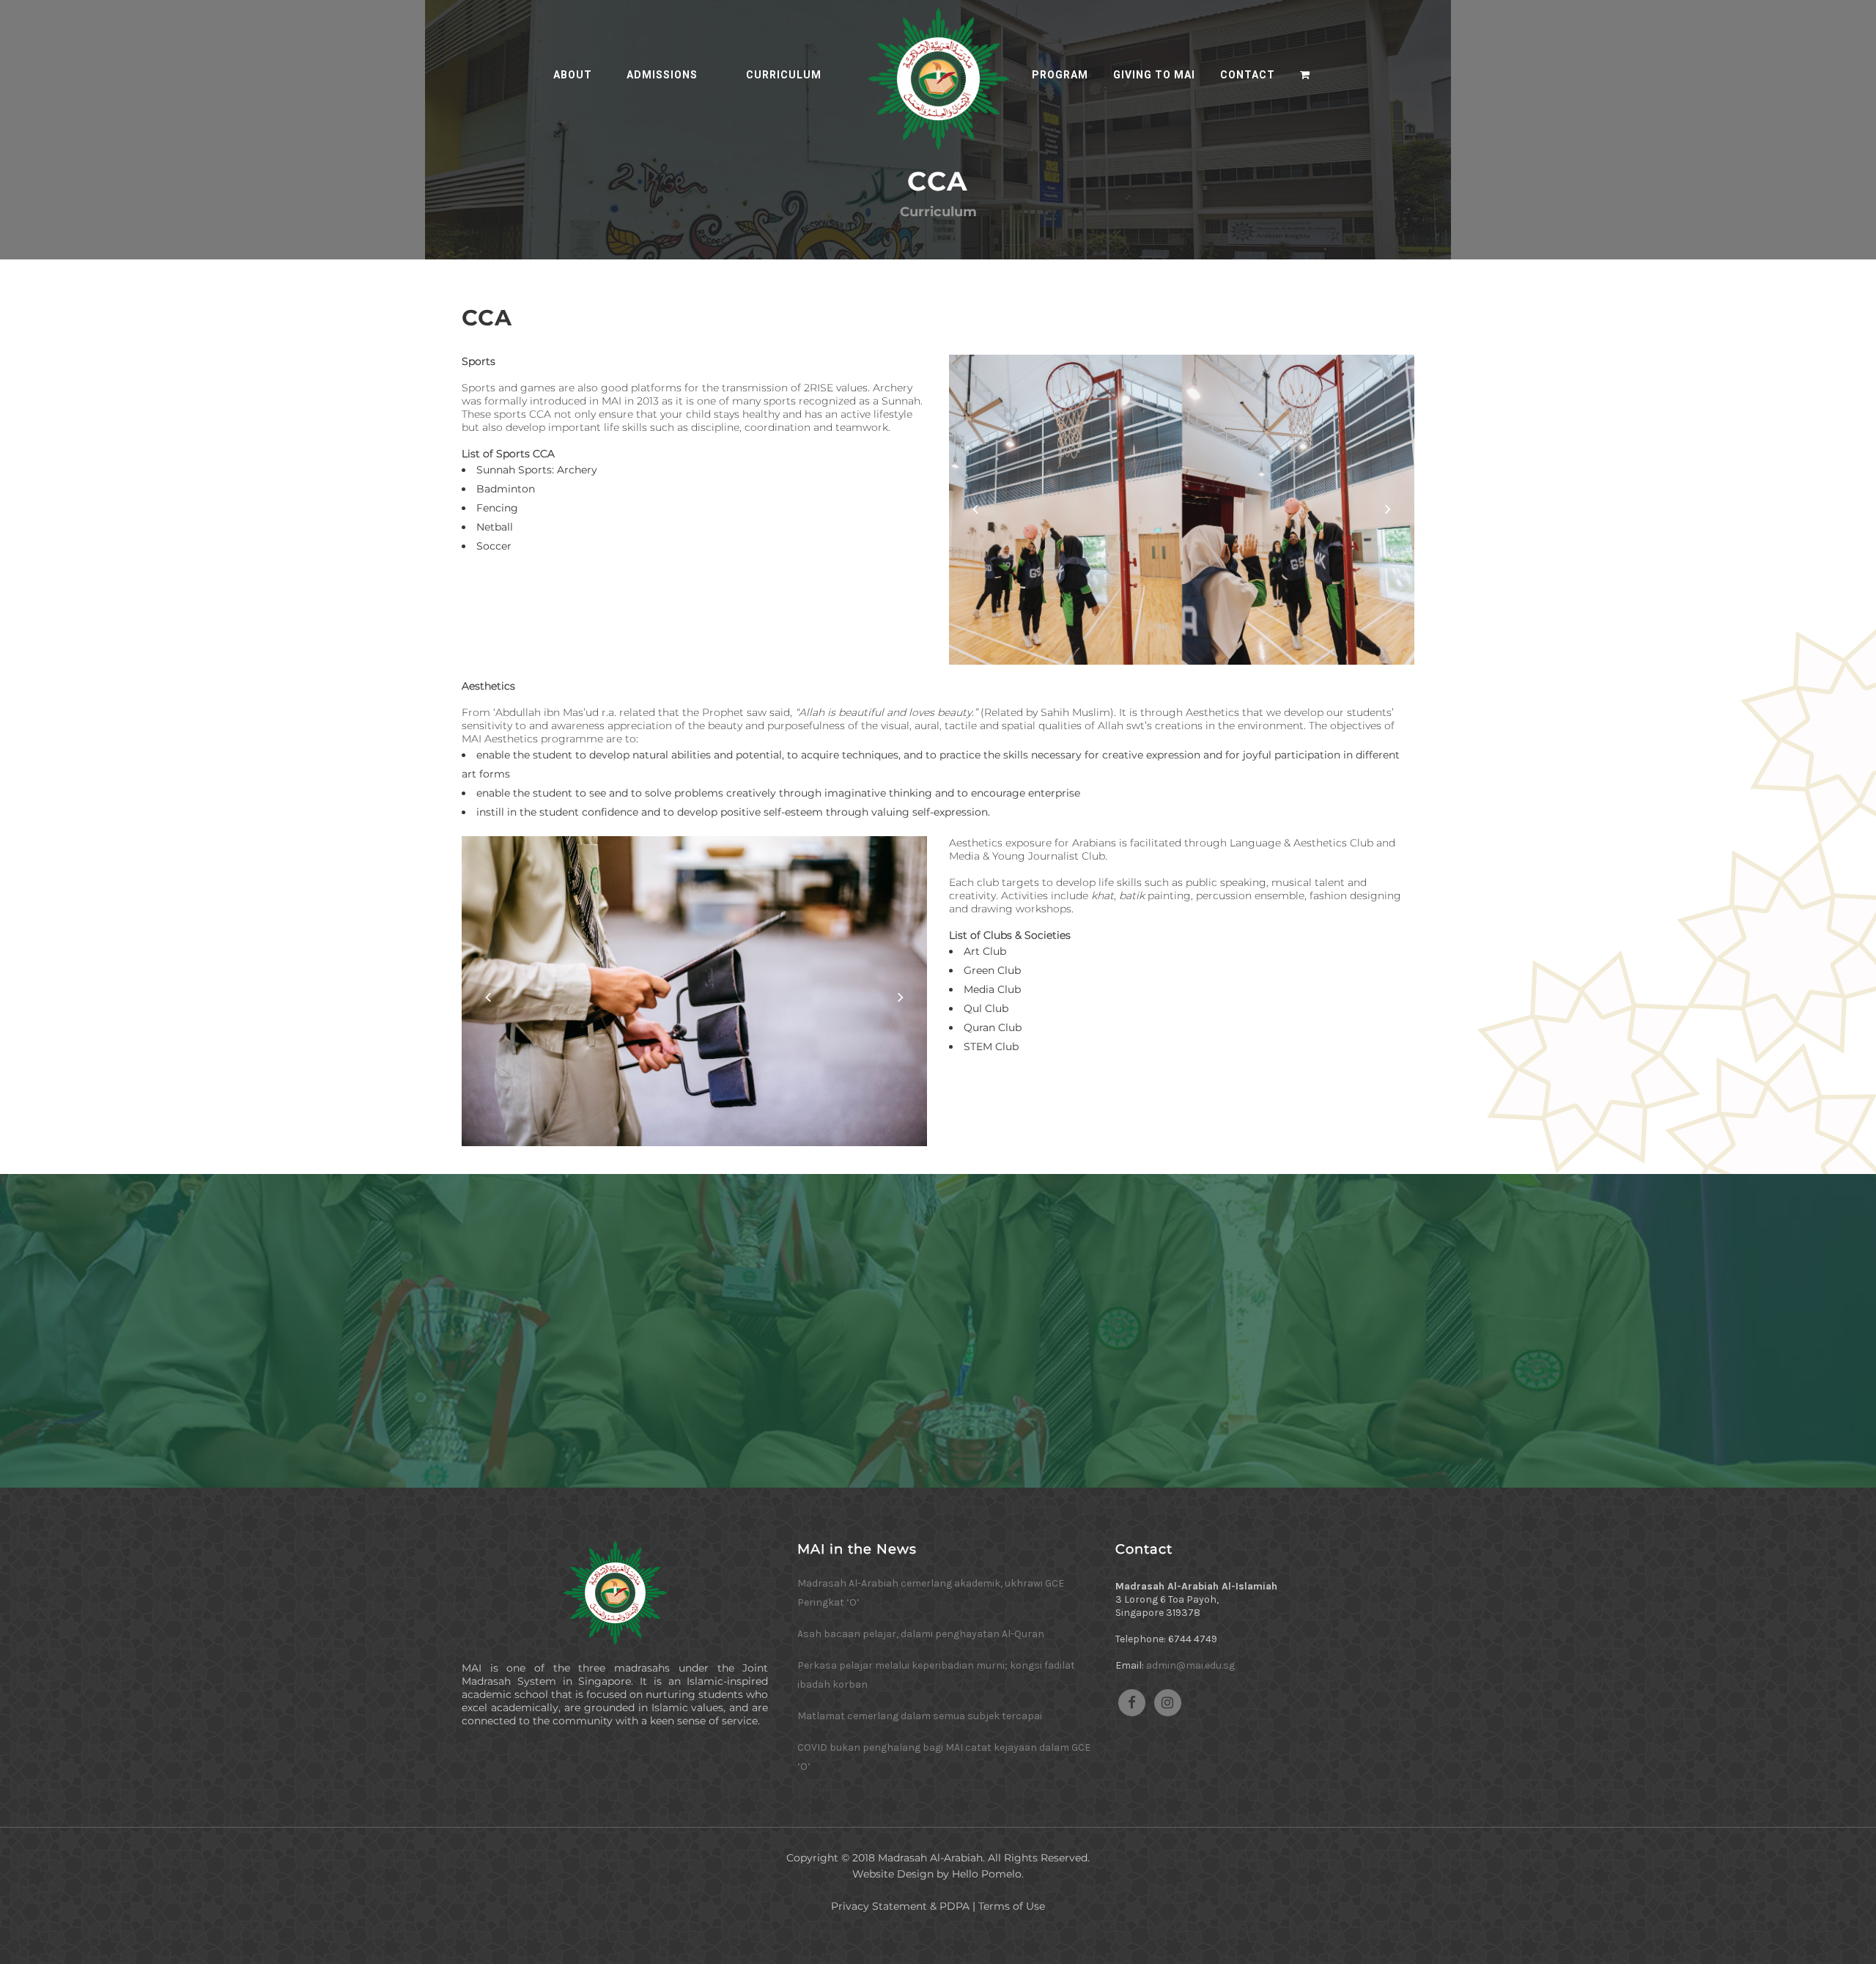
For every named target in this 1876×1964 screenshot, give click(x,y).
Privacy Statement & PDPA (900, 1906)
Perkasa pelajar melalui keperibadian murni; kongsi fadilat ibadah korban (936, 1675)
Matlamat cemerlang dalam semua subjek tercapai (920, 1716)
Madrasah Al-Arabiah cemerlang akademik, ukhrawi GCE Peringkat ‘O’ (931, 1593)
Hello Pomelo (987, 1874)
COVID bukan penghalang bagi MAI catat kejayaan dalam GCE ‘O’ (944, 1757)
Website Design (893, 1874)
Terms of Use (1012, 1906)
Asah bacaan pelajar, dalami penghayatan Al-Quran (921, 1634)
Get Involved (938, 1389)
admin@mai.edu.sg (1190, 1665)
